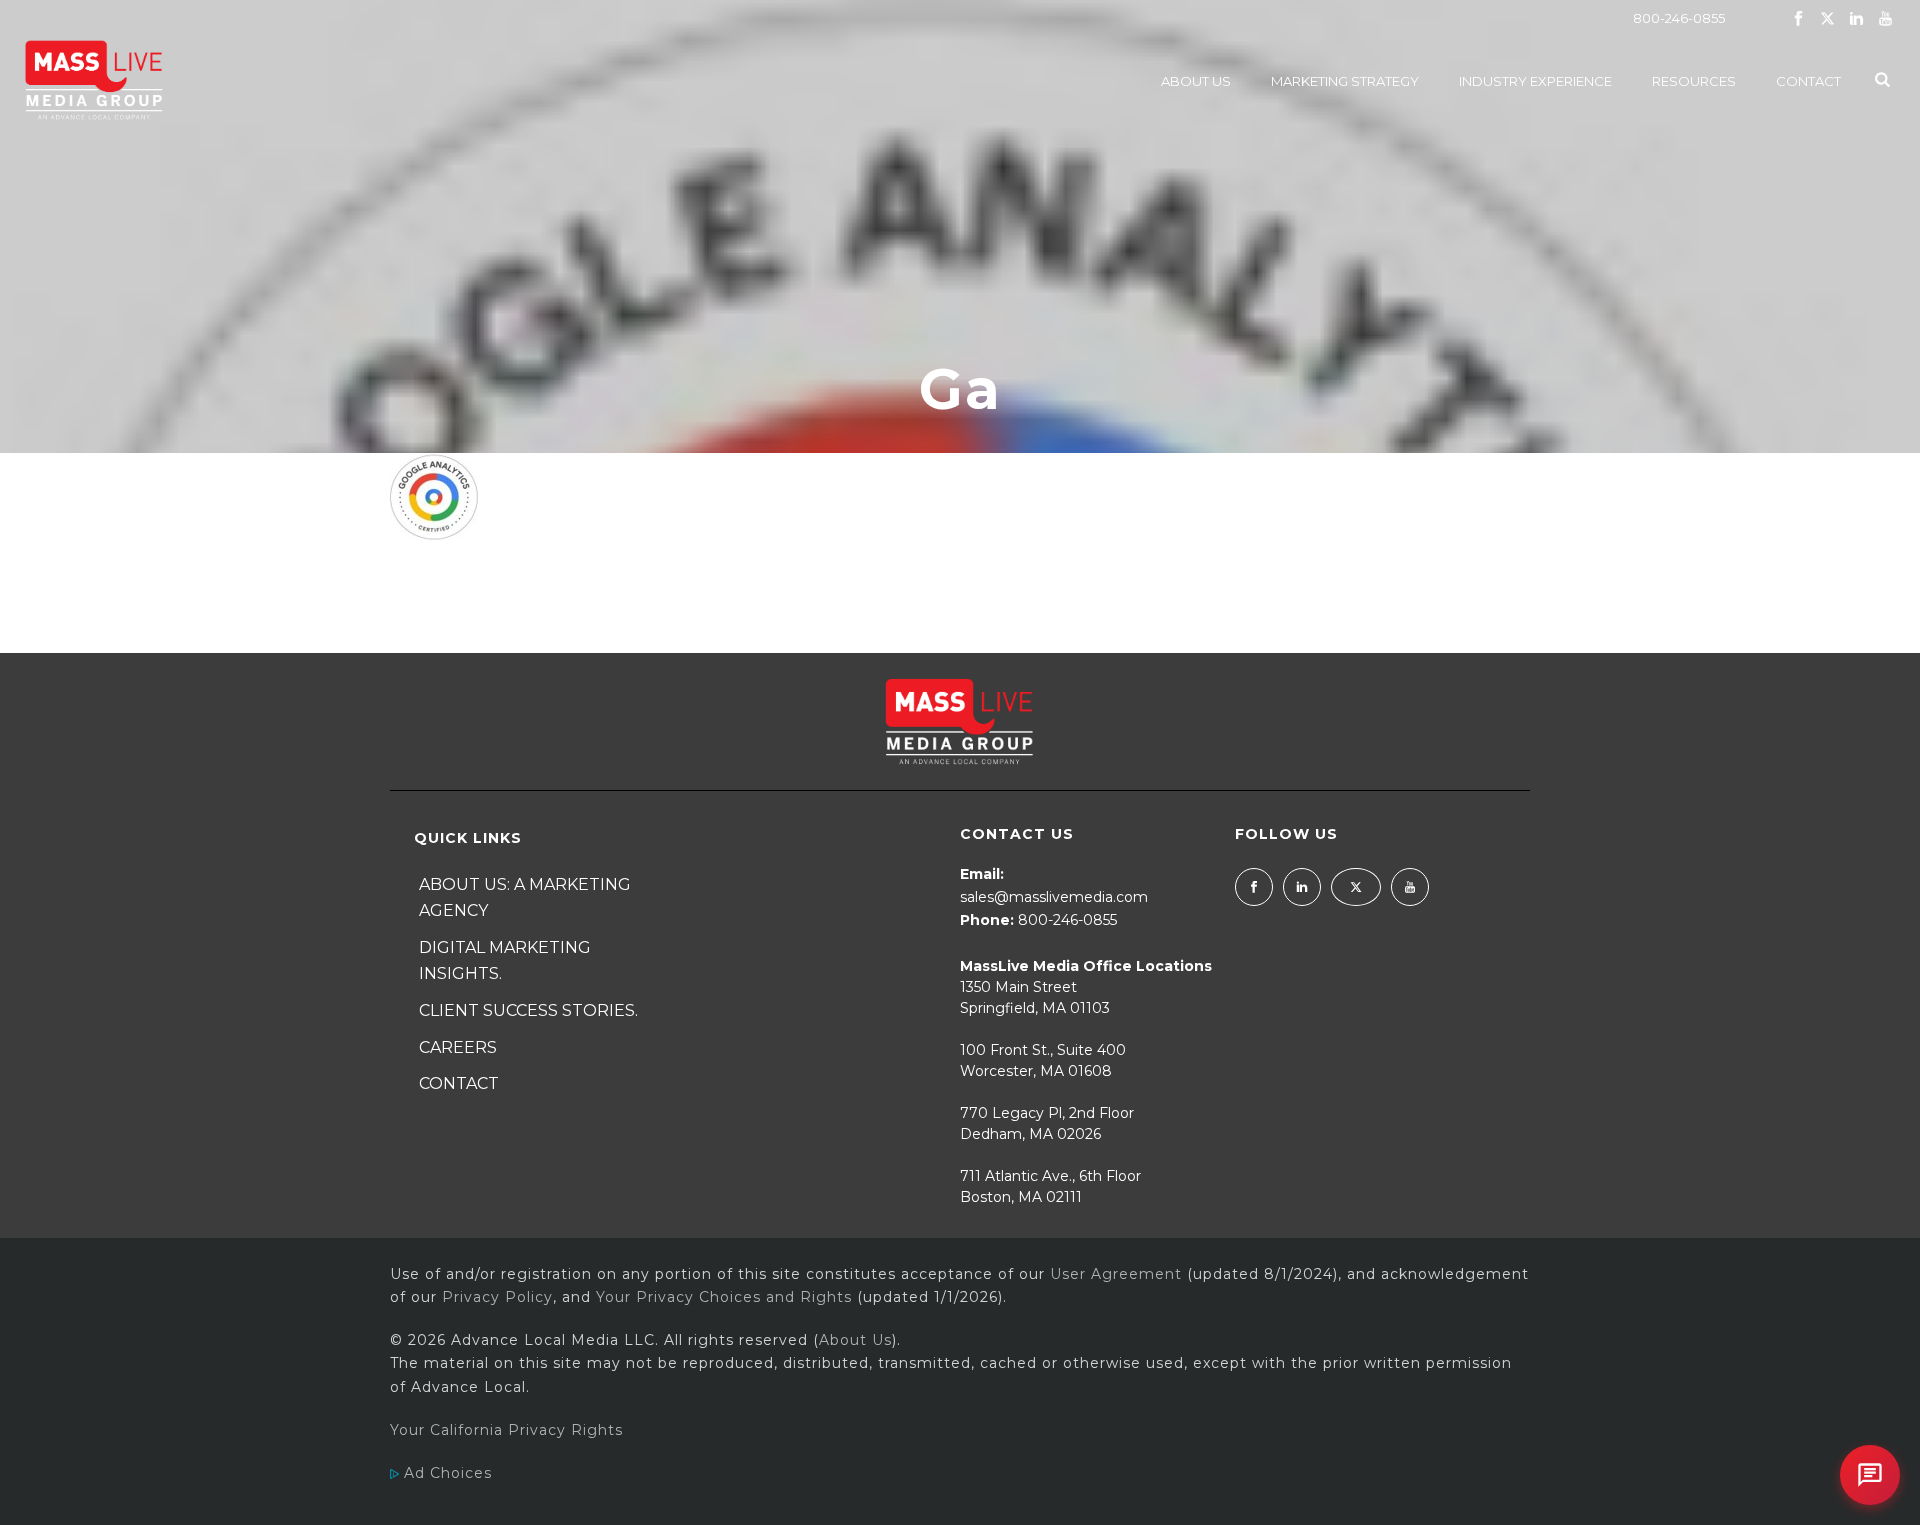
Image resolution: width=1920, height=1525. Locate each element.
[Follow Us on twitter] (1356, 887)
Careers (458, 1047)
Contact (1808, 81)
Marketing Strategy (1345, 81)
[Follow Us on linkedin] (1302, 887)
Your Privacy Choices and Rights (724, 1297)
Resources (1694, 81)
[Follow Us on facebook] (1254, 887)
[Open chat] (1870, 1475)
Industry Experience (1535, 81)
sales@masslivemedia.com (1054, 897)
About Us (1196, 81)
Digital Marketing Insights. (505, 961)
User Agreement (1116, 1274)
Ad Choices (445, 1473)
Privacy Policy (497, 1297)
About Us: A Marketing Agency (525, 898)
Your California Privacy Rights (506, 1430)
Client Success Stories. (528, 1010)
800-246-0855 (1679, 18)
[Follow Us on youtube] (1410, 887)
